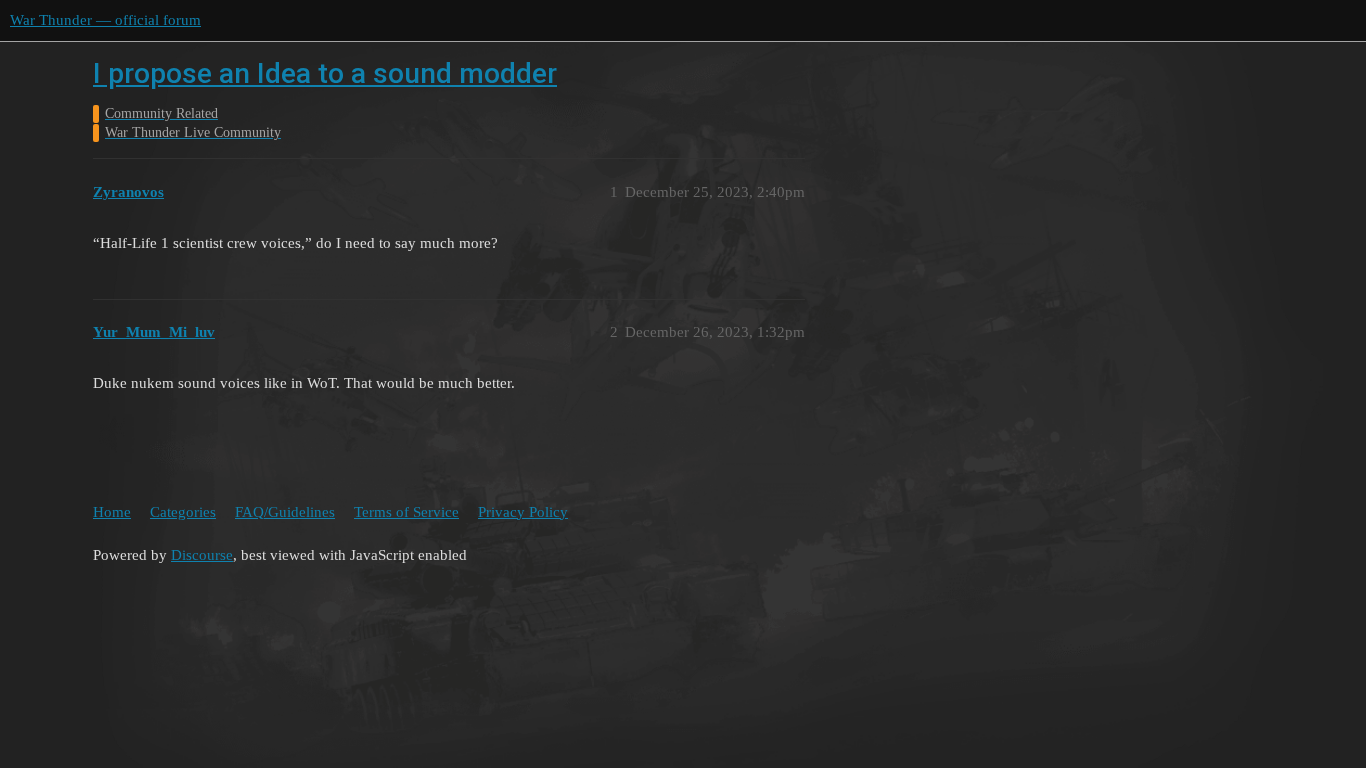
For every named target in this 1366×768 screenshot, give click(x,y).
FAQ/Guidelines (285, 512)
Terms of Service (406, 512)
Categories (183, 512)
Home (112, 512)
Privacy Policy (523, 512)
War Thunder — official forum (105, 20)
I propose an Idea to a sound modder (325, 73)
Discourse (202, 555)
